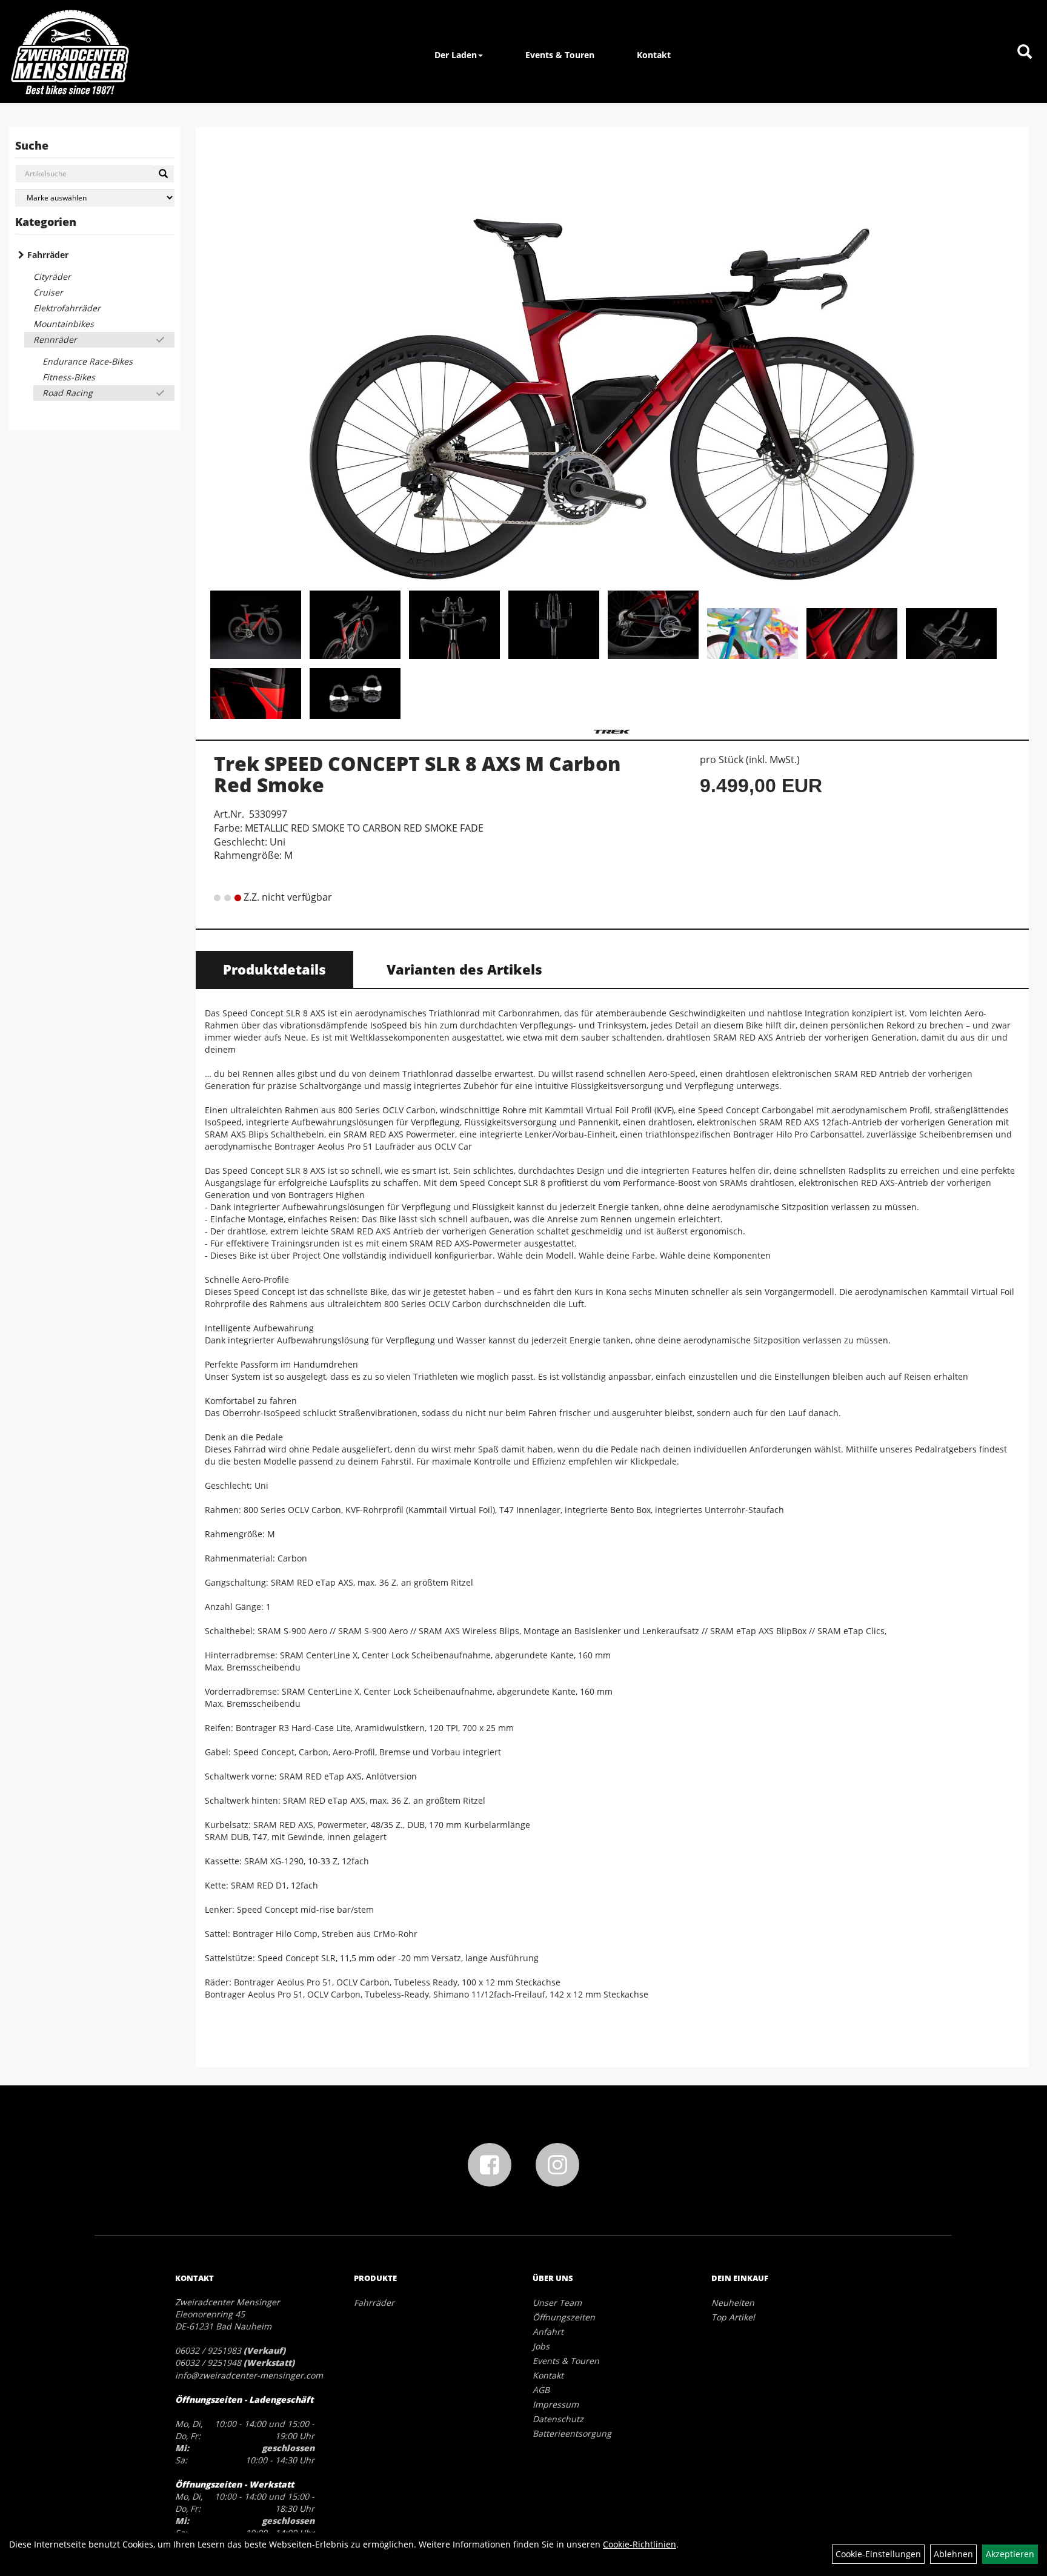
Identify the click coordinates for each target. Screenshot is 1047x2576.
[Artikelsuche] (1025, 52)
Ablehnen (953, 2554)
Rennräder (55, 339)
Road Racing (68, 393)
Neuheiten (733, 2303)
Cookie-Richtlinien (640, 2544)
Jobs (541, 2346)
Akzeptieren (1010, 2554)
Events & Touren (560, 55)
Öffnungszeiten (564, 2317)
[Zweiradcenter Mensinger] (70, 51)
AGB (541, 2390)
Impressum (556, 2404)
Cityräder (52, 276)
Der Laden (456, 55)
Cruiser (48, 292)
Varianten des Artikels (464, 969)
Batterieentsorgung (572, 2433)
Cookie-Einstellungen (878, 2554)
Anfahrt (548, 2332)
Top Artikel (733, 2317)
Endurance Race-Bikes (88, 361)
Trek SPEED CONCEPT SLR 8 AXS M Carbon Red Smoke (417, 774)
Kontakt (654, 55)
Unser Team (557, 2303)
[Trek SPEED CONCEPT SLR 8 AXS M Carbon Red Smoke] (612, 360)
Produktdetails (274, 969)
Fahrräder (48, 255)
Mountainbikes (64, 324)
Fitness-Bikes (69, 377)
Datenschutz (558, 2419)
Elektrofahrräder (67, 308)
